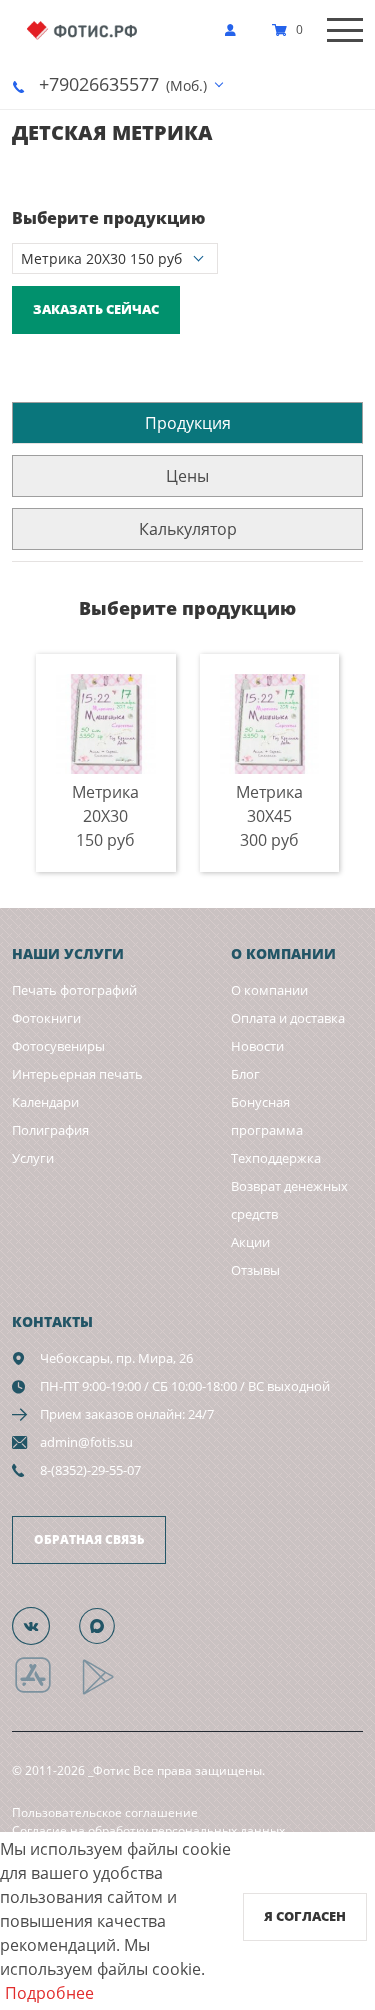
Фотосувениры (58, 1046)
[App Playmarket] (109, 1691)
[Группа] (43, 1625)
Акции (250, 1242)
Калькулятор (188, 529)
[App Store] (45, 1691)
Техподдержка (276, 1158)
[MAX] (108, 1625)
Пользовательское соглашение (105, 1812)
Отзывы (255, 1270)
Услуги (33, 1158)
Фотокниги (46, 1018)
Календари (45, 1102)
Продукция (188, 423)
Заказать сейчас (96, 309)
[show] (236, 30)
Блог (245, 1074)
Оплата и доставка (288, 1018)
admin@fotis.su (86, 1442)
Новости (257, 1046)
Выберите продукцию (108, 218)
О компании (269, 990)
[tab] (187, 422)
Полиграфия (50, 1130)
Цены (187, 476)
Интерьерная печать (77, 1074)
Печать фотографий (74, 990)
